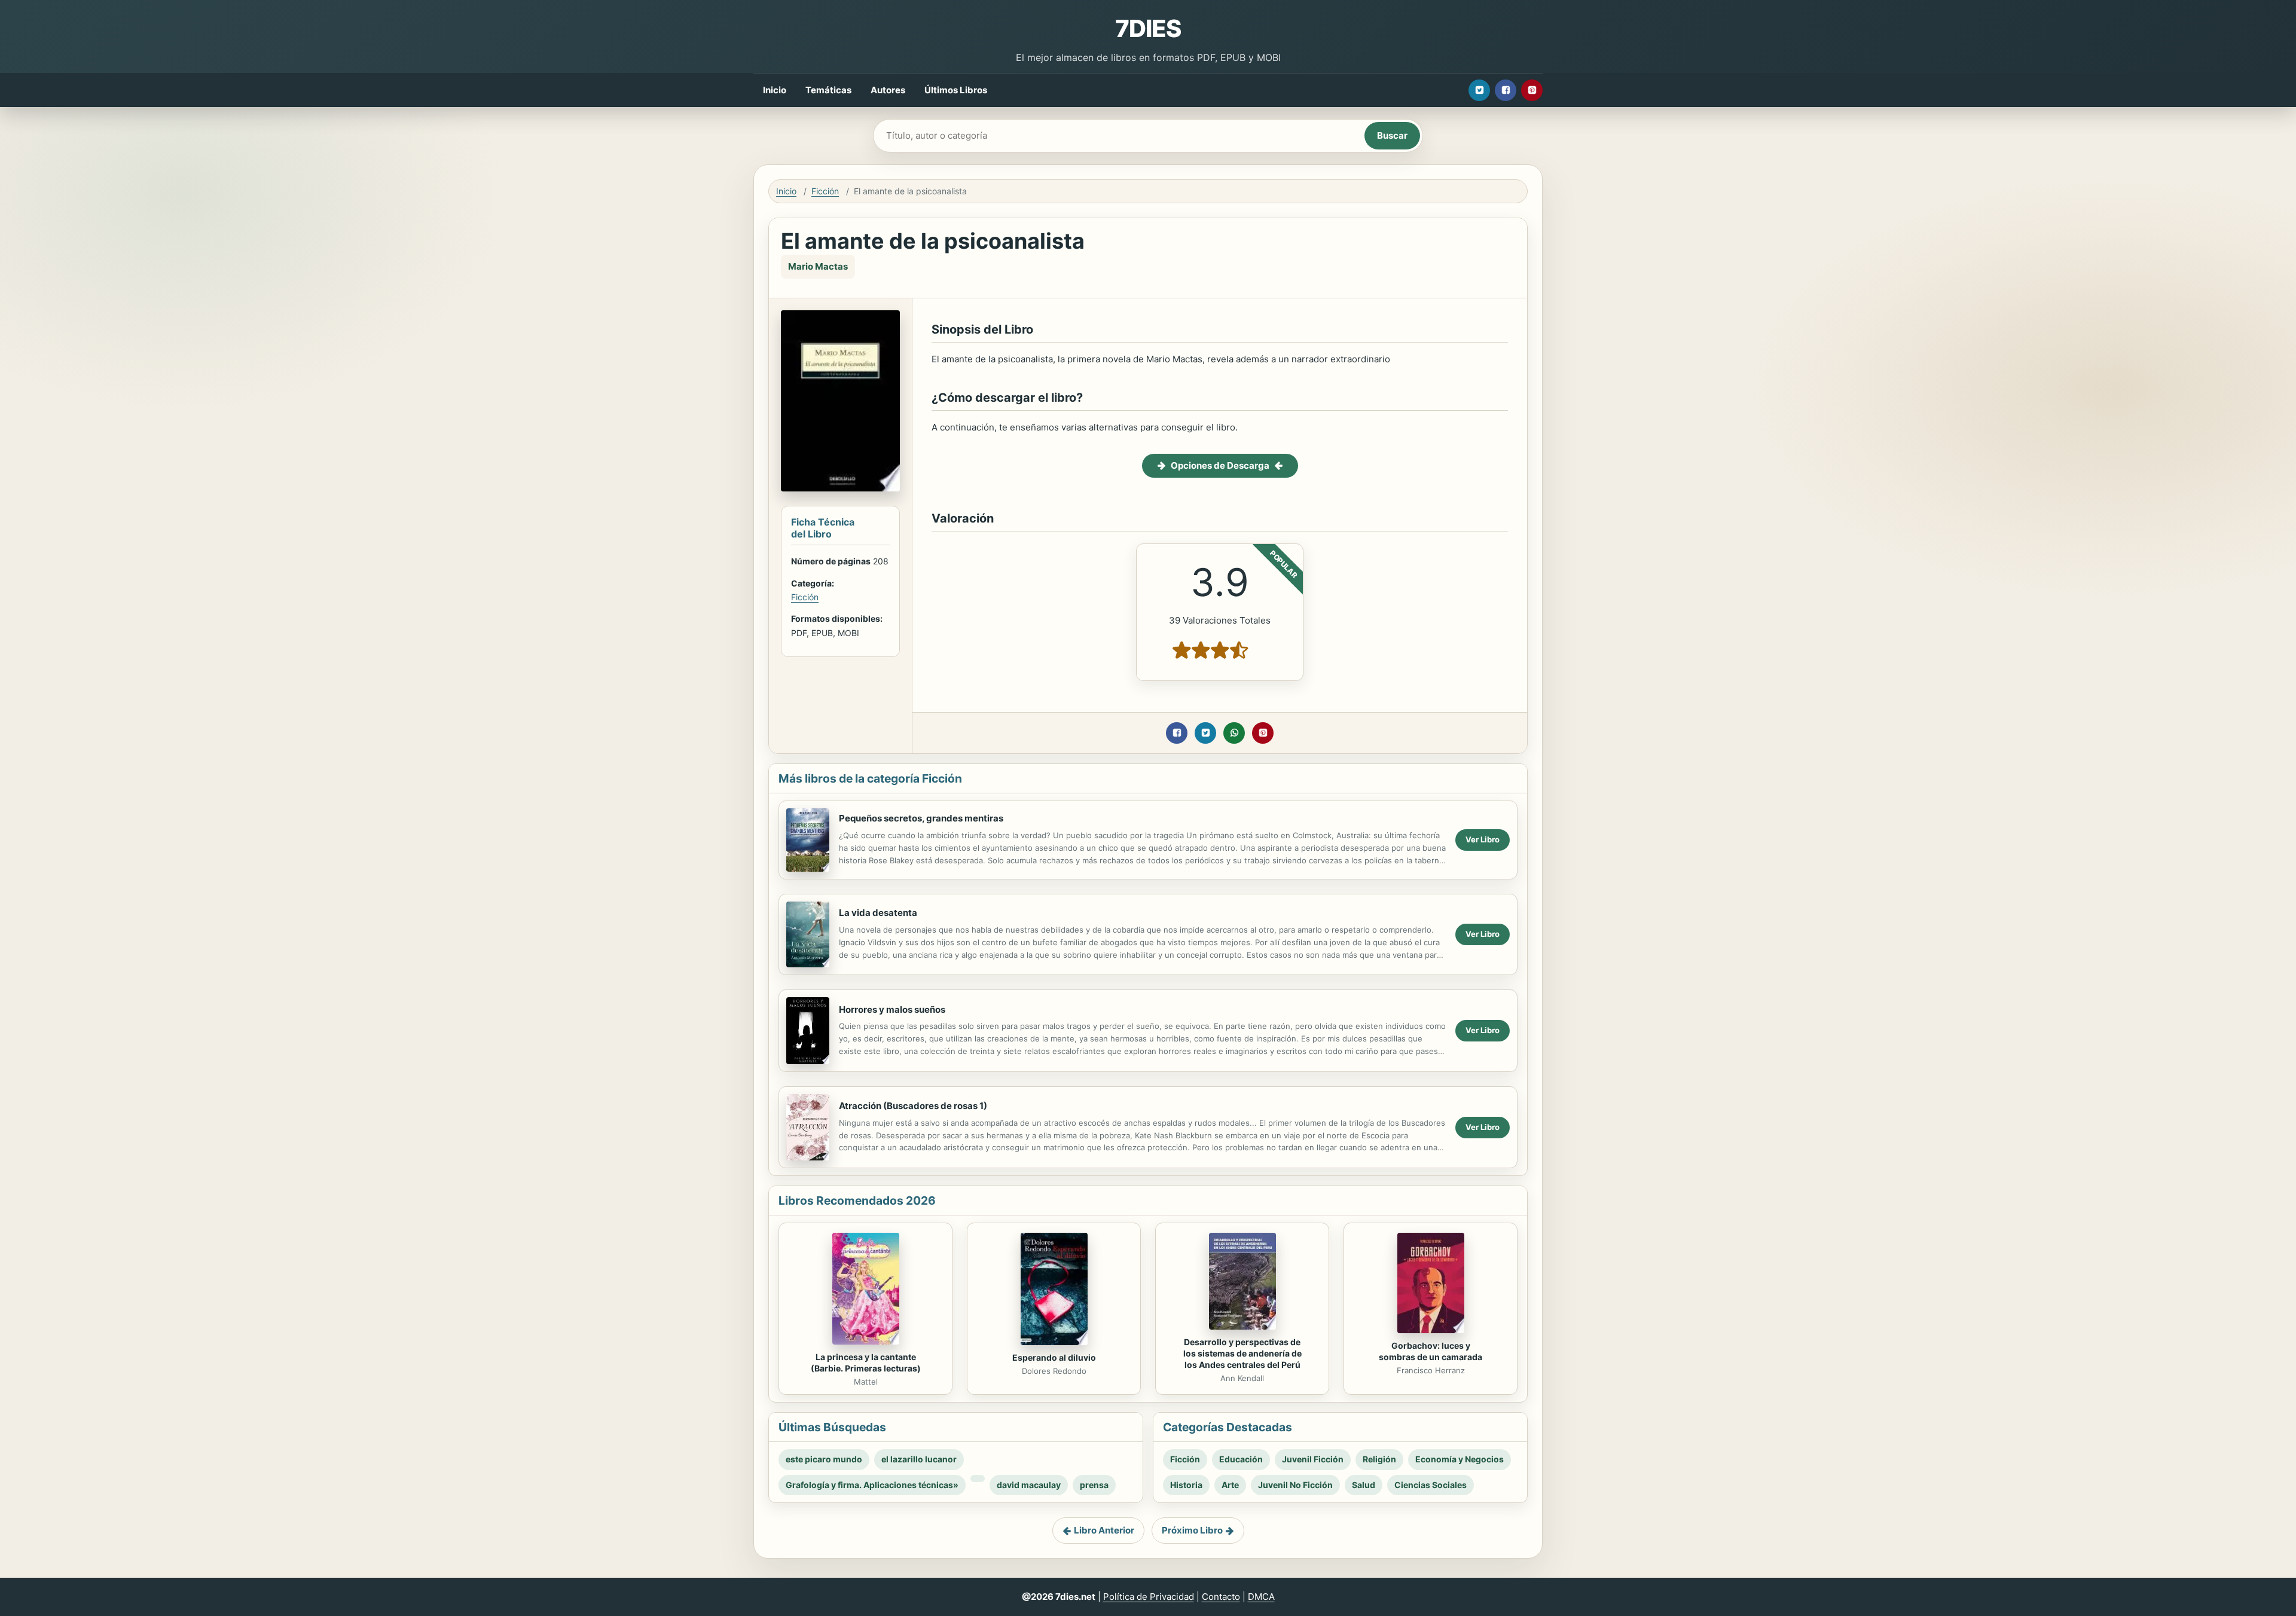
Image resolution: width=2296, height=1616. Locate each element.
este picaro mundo (824, 1459)
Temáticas (828, 90)
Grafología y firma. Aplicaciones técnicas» (872, 1485)
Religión (1379, 1459)
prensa (1094, 1485)
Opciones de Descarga (1220, 465)
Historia (1186, 1485)
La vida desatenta (878, 913)
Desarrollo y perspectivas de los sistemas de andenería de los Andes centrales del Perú (1242, 1353)
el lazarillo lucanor (919, 1459)
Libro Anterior (1104, 1530)
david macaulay (1029, 1485)
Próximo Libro (1192, 1530)
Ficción (825, 191)
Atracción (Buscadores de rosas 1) (913, 1106)
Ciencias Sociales (1431, 1485)
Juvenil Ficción (1313, 1459)
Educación (1241, 1459)
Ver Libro (1483, 839)
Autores (888, 90)
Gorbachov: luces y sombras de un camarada (1431, 1351)
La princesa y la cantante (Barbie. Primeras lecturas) (866, 1363)
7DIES (1148, 28)
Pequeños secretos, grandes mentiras (921, 818)
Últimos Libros (956, 90)
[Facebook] (1506, 90)
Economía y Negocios (1460, 1459)
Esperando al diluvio (1054, 1357)
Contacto (1221, 1597)
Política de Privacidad (1149, 1597)
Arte (1230, 1485)
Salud (1364, 1485)
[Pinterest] (1532, 90)
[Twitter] (1479, 90)
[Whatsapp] (1234, 733)
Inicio (775, 90)
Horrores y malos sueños (892, 1009)
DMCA (1261, 1597)
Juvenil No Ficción (1295, 1485)
